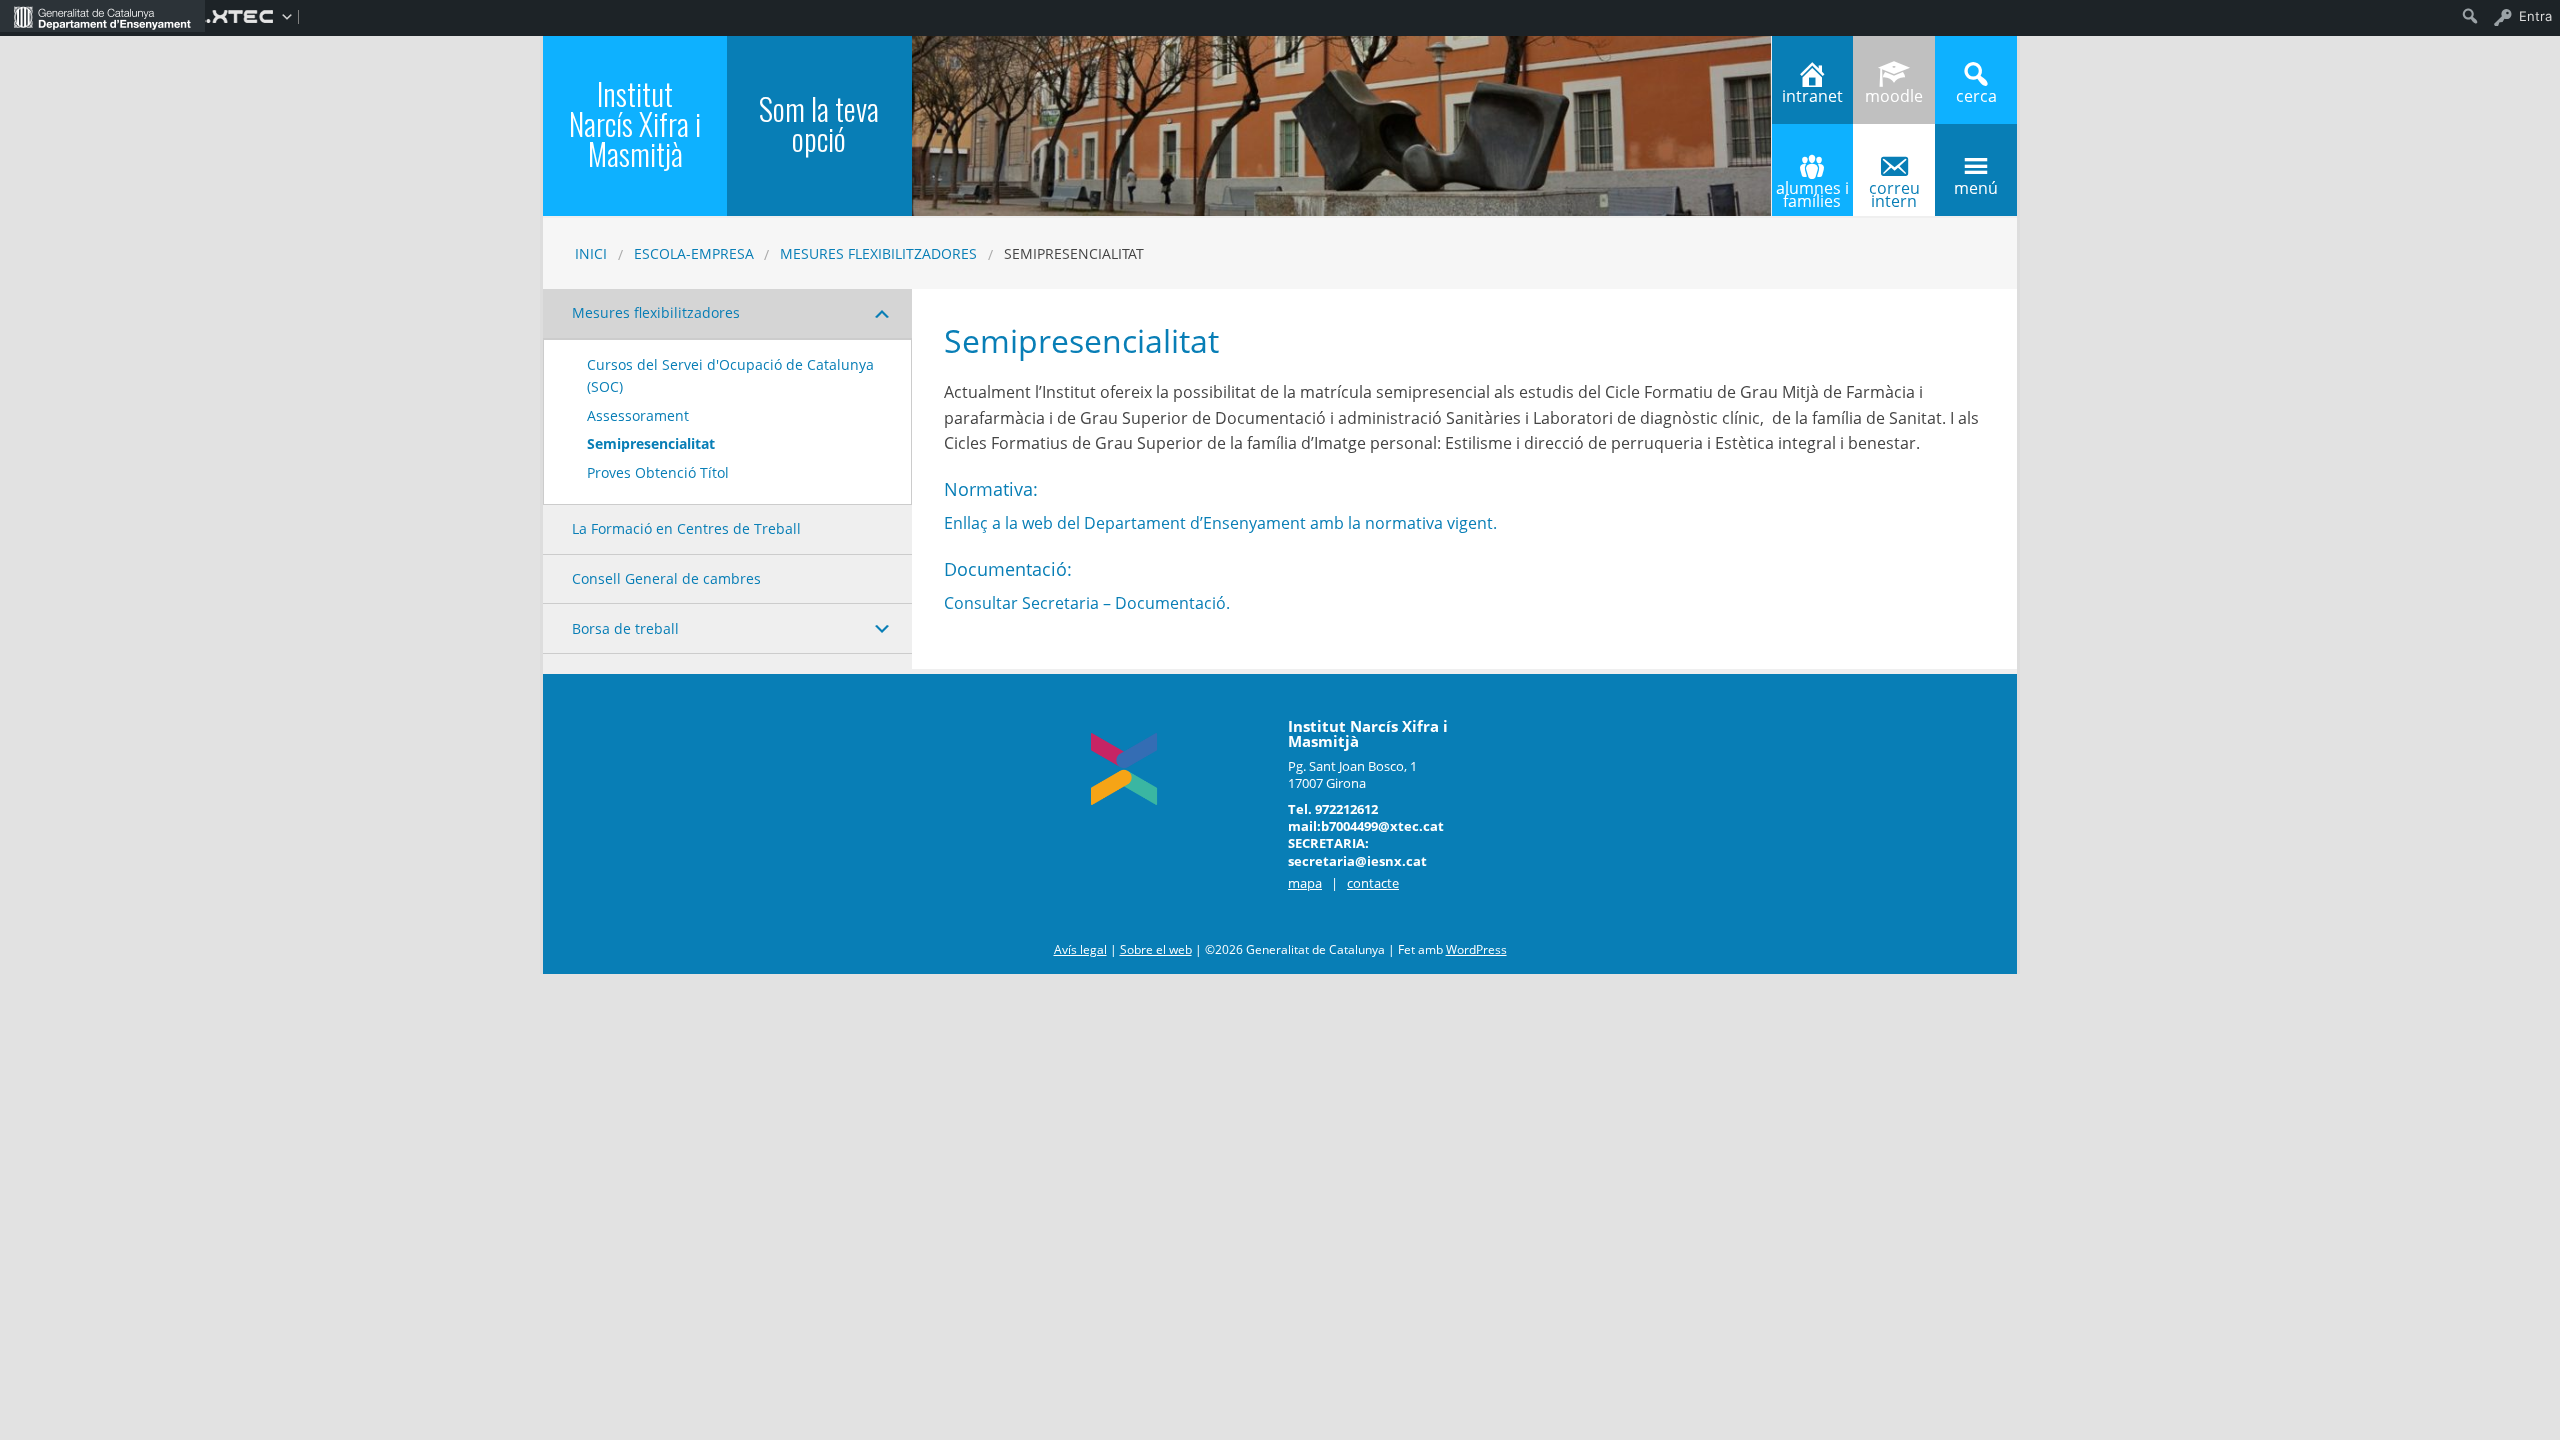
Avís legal (1080, 949)
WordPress (1476, 949)
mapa (1305, 883)
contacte (1373, 883)
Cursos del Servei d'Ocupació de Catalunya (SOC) (730, 375)
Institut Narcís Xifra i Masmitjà (635, 123)
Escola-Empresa (694, 253)
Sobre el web (1156, 949)
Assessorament (638, 415)
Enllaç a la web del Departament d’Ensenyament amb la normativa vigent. (1220, 523)
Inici (591, 253)
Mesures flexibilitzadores (878, 253)
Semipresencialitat (651, 443)
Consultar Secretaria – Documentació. (1087, 603)
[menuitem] (102, 16)
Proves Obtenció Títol (658, 472)
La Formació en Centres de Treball (686, 528)
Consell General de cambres (666, 578)
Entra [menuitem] (2535, 16)
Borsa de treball (625, 628)
